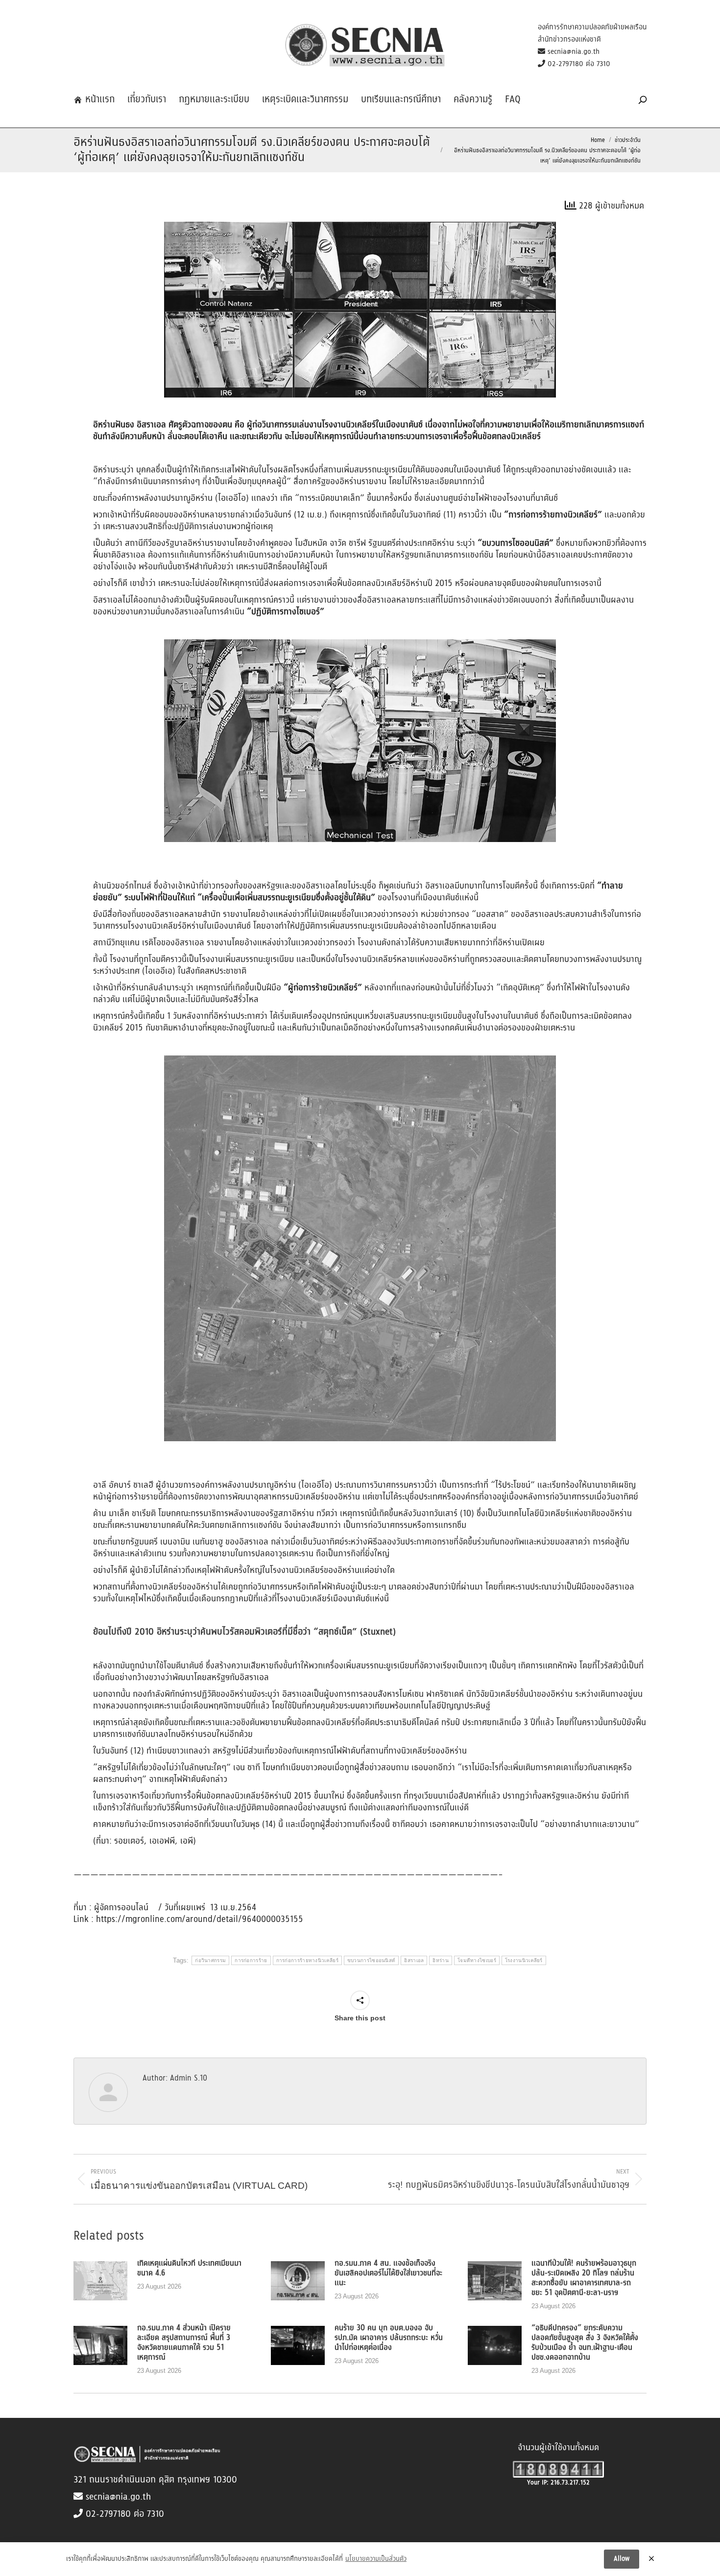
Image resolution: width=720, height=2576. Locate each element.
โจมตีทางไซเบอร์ (477, 1960)
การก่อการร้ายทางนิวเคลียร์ (307, 1960)
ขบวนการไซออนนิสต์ (372, 1960)
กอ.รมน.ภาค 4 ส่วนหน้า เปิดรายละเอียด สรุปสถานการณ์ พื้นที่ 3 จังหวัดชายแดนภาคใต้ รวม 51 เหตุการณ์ (184, 2343)
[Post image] (100, 2281)
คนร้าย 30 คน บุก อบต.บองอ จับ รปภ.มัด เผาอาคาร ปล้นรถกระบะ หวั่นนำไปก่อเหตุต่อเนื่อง (389, 2338)
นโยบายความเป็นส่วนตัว (376, 2559)
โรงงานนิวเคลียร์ (524, 1960)
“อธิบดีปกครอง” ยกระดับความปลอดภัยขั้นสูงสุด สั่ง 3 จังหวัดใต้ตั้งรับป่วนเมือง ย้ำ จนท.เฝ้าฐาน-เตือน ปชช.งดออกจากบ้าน (585, 2343)
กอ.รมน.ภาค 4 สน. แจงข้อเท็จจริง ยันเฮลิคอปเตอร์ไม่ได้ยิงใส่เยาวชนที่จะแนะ (388, 2273)
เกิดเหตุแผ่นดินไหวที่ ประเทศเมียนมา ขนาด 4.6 (189, 2269)
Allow (622, 2559)
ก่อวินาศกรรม (210, 1960)
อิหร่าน (441, 1960)
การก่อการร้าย (251, 1960)
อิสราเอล (414, 1960)
